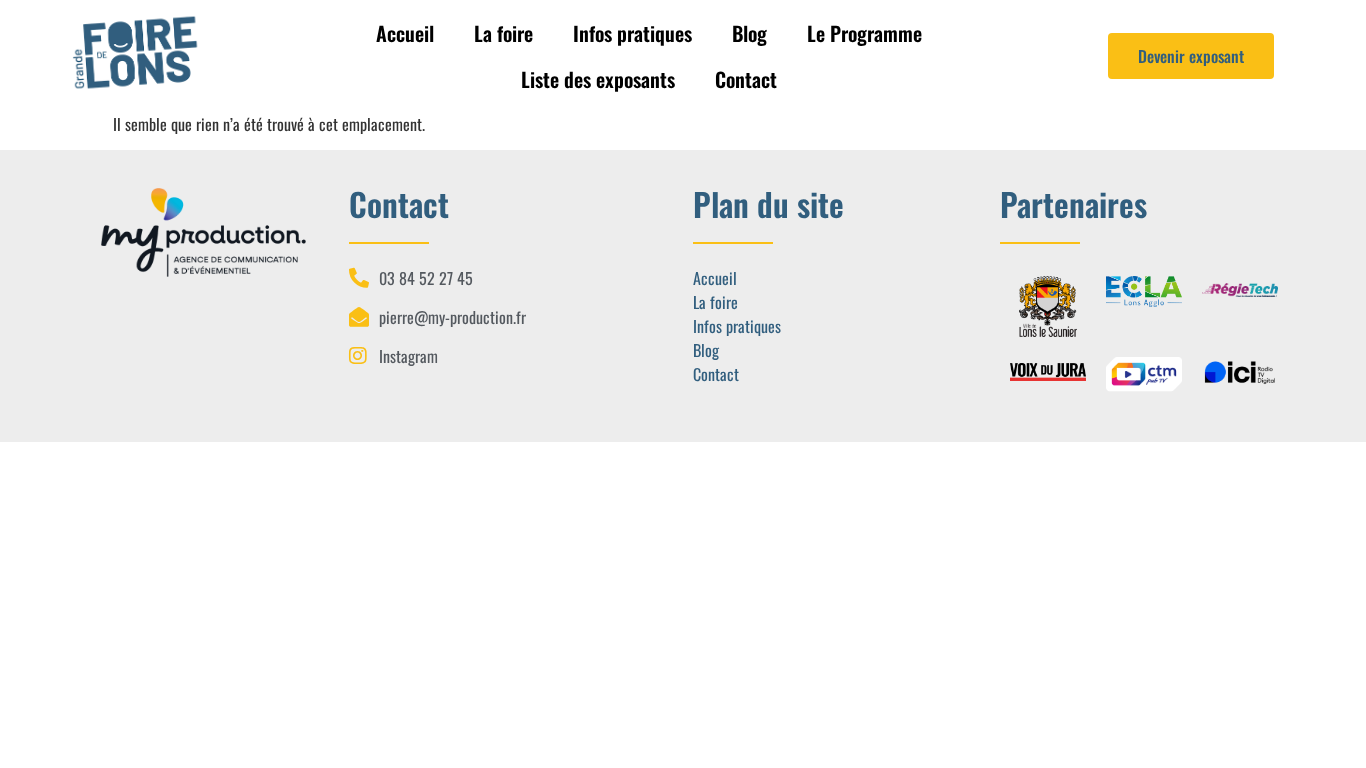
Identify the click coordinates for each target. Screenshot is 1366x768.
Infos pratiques (632, 33)
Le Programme (864, 33)
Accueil (405, 33)
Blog (749, 33)
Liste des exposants (598, 79)
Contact (746, 79)
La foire (503, 33)
